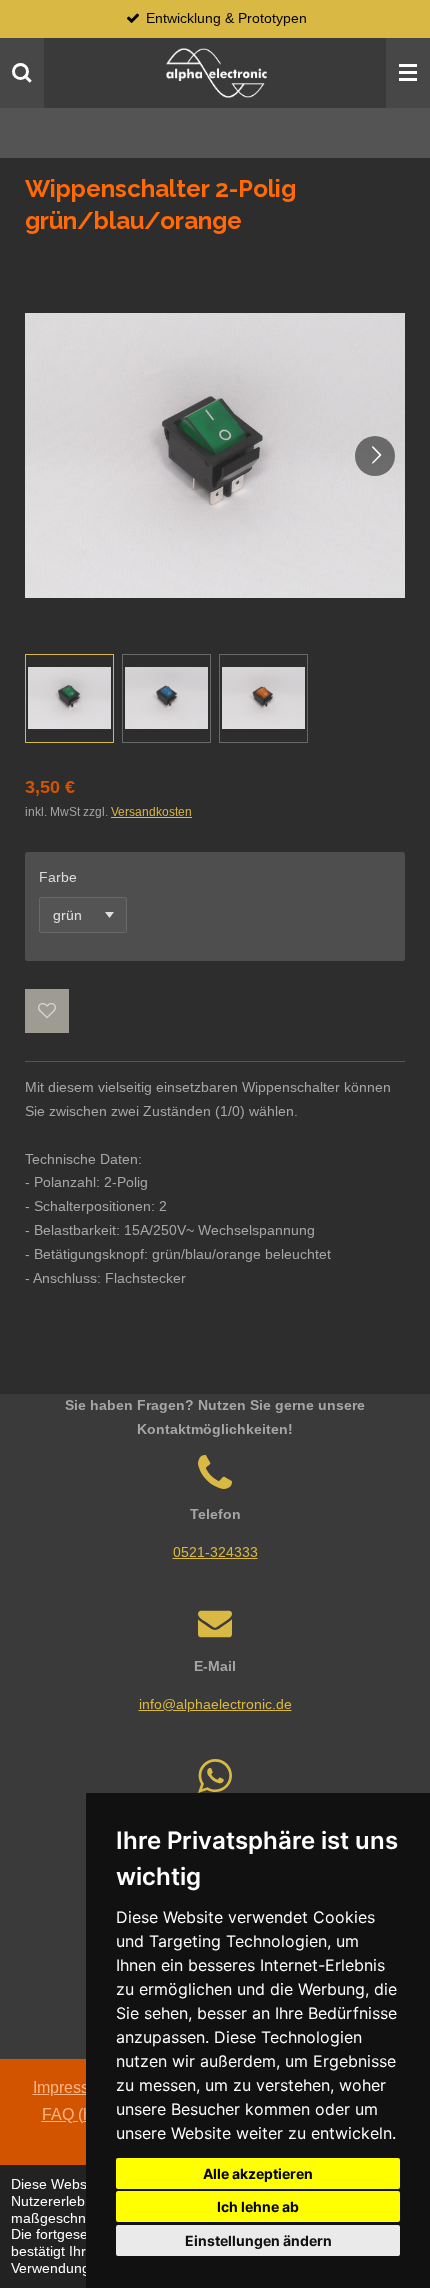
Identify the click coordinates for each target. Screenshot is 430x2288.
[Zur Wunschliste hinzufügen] (47, 1011)
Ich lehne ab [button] (258, 2206)
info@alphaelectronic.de (215, 1704)
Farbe (58, 877)
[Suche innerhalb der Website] (22, 73)
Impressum (72, 2087)
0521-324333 (215, 1552)
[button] (69, 698)
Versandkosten (151, 811)
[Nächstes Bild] (375, 456)
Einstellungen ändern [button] (258, 2240)
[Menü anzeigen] (408, 73)
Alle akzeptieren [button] (258, 2173)
